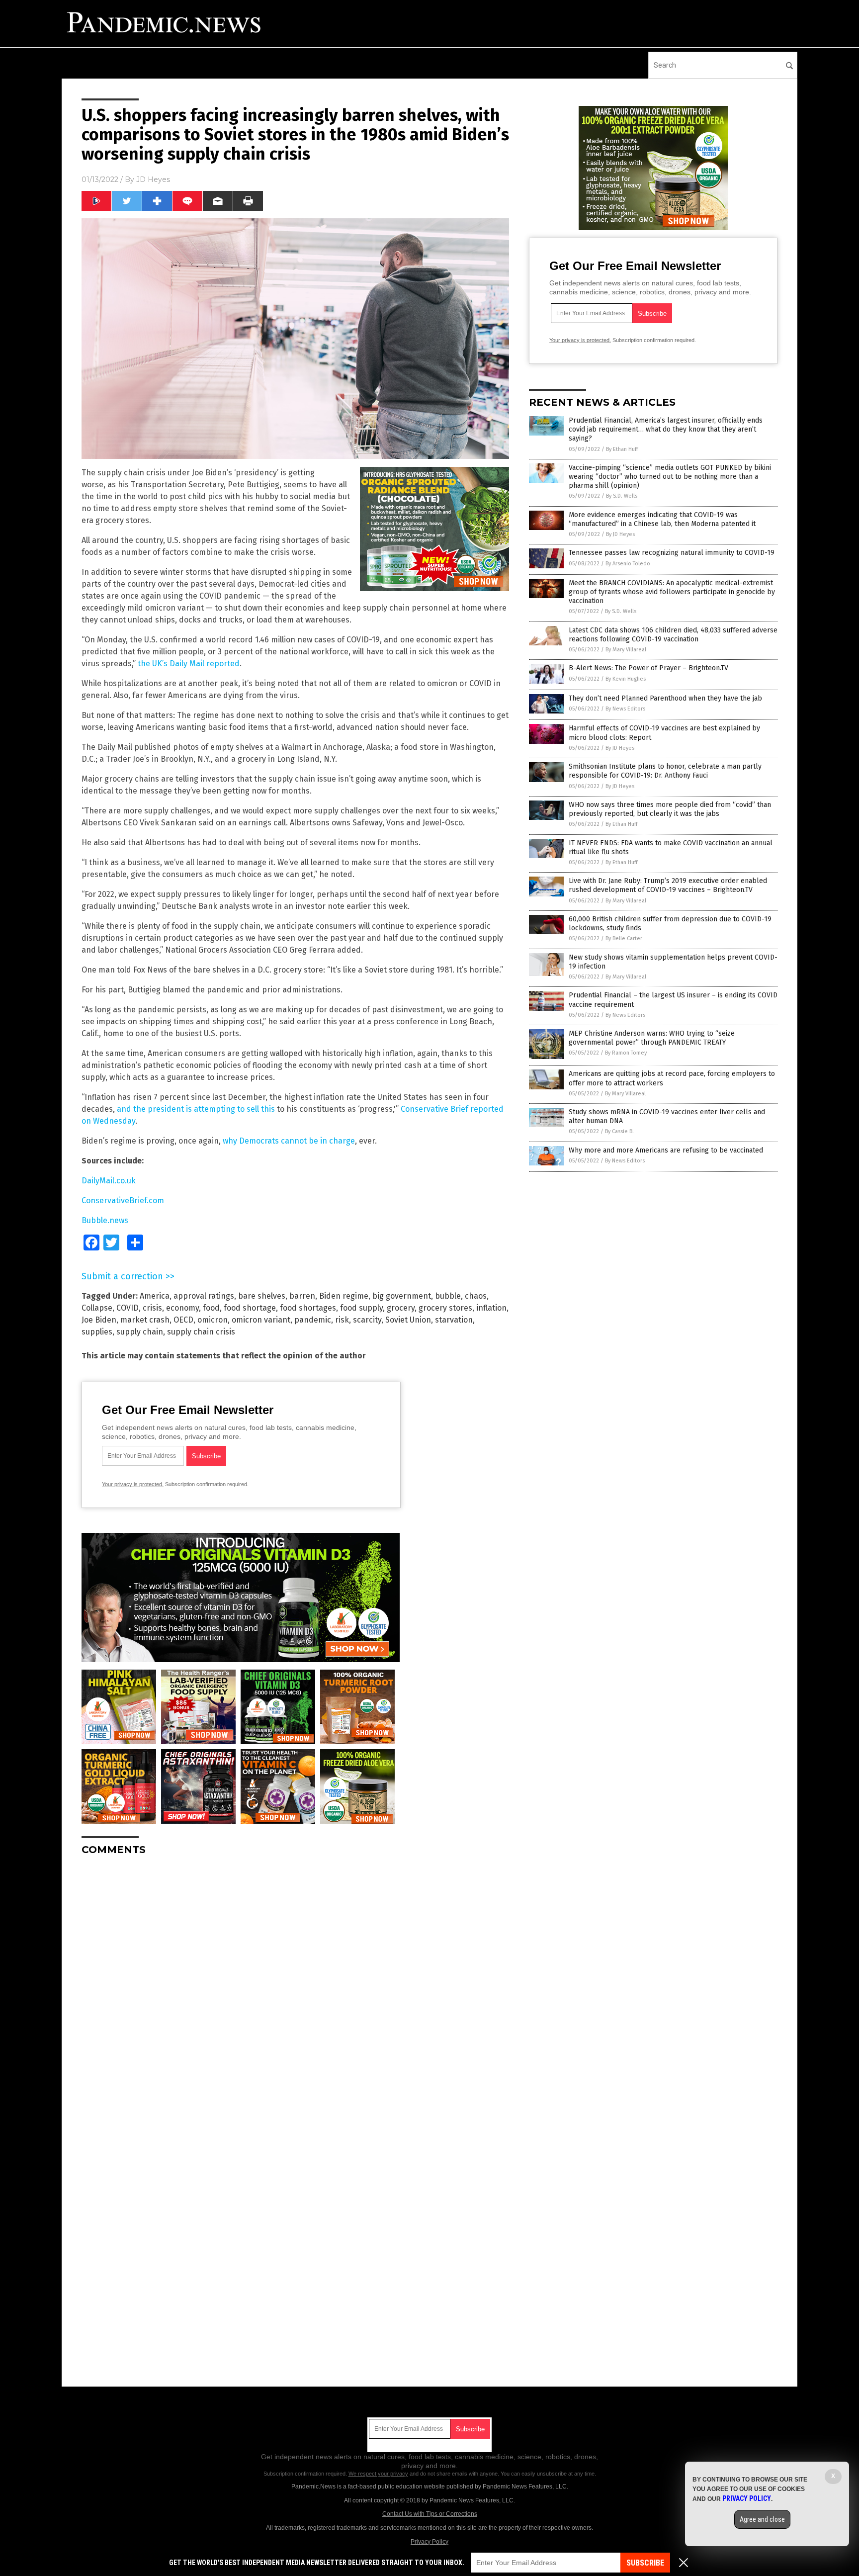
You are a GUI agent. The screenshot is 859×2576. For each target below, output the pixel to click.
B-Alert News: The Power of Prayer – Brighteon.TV (648, 668)
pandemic (313, 1320)
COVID (128, 1308)
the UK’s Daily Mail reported (189, 664)
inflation (491, 1308)
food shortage (250, 1308)
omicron (213, 1320)
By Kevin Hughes (626, 679)
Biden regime (344, 1296)
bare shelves (262, 1296)
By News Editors (625, 709)
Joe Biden (99, 1320)
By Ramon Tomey (626, 1053)
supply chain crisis (201, 1332)
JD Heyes (153, 179)
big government (402, 1296)
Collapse (97, 1308)
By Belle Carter (624, 938)
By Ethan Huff (622, 449)
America (155, 1296)
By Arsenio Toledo (628, 564)
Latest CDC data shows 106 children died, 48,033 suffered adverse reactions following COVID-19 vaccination (673, 635)
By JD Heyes (620, 534)
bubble (448, 1296)
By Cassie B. (619, 1131)
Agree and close (762, 2519)
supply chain (140, 1332)
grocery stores (445, 1308)
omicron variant (261, 1320)
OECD (183, 1320)
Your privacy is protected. (133, 1484)
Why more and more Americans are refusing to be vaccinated (666, 1150)
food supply (361, 1308)
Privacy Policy (429, 2542)
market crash (145, 1320)
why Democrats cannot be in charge (289, 1141)
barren (302, 1296)
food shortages (308, 1308)
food (211, 1308)
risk (342, 1320)
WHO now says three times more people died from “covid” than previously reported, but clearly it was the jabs (670, 809)
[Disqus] (295, 1988)
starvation (454, 1320)
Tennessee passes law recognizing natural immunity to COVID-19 (672, 553)
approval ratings (204, 1296)
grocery (401, 1308)
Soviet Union (408, 1320)
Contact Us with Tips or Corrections (430, 2514)
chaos (476, 1296)
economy (182, 1308)
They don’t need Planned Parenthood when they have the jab (665, 698)
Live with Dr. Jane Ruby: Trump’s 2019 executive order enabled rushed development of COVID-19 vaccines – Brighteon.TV (668, 885)
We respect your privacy (378, 2474)
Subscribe (645, 2563)
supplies (97, 1332)
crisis (152, 1308)
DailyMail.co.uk (109, 1181)
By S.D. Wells (622, 496)
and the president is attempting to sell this (196, 1109)
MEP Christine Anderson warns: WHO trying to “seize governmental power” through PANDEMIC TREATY (652, 1038)
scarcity (367, 1320)
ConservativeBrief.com (123, 1200)
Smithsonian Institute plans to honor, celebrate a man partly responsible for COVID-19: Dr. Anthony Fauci (665, 771)
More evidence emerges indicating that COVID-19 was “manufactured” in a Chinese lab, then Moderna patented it (662, 519)
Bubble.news (105, 1220)
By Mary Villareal (626, 650)
